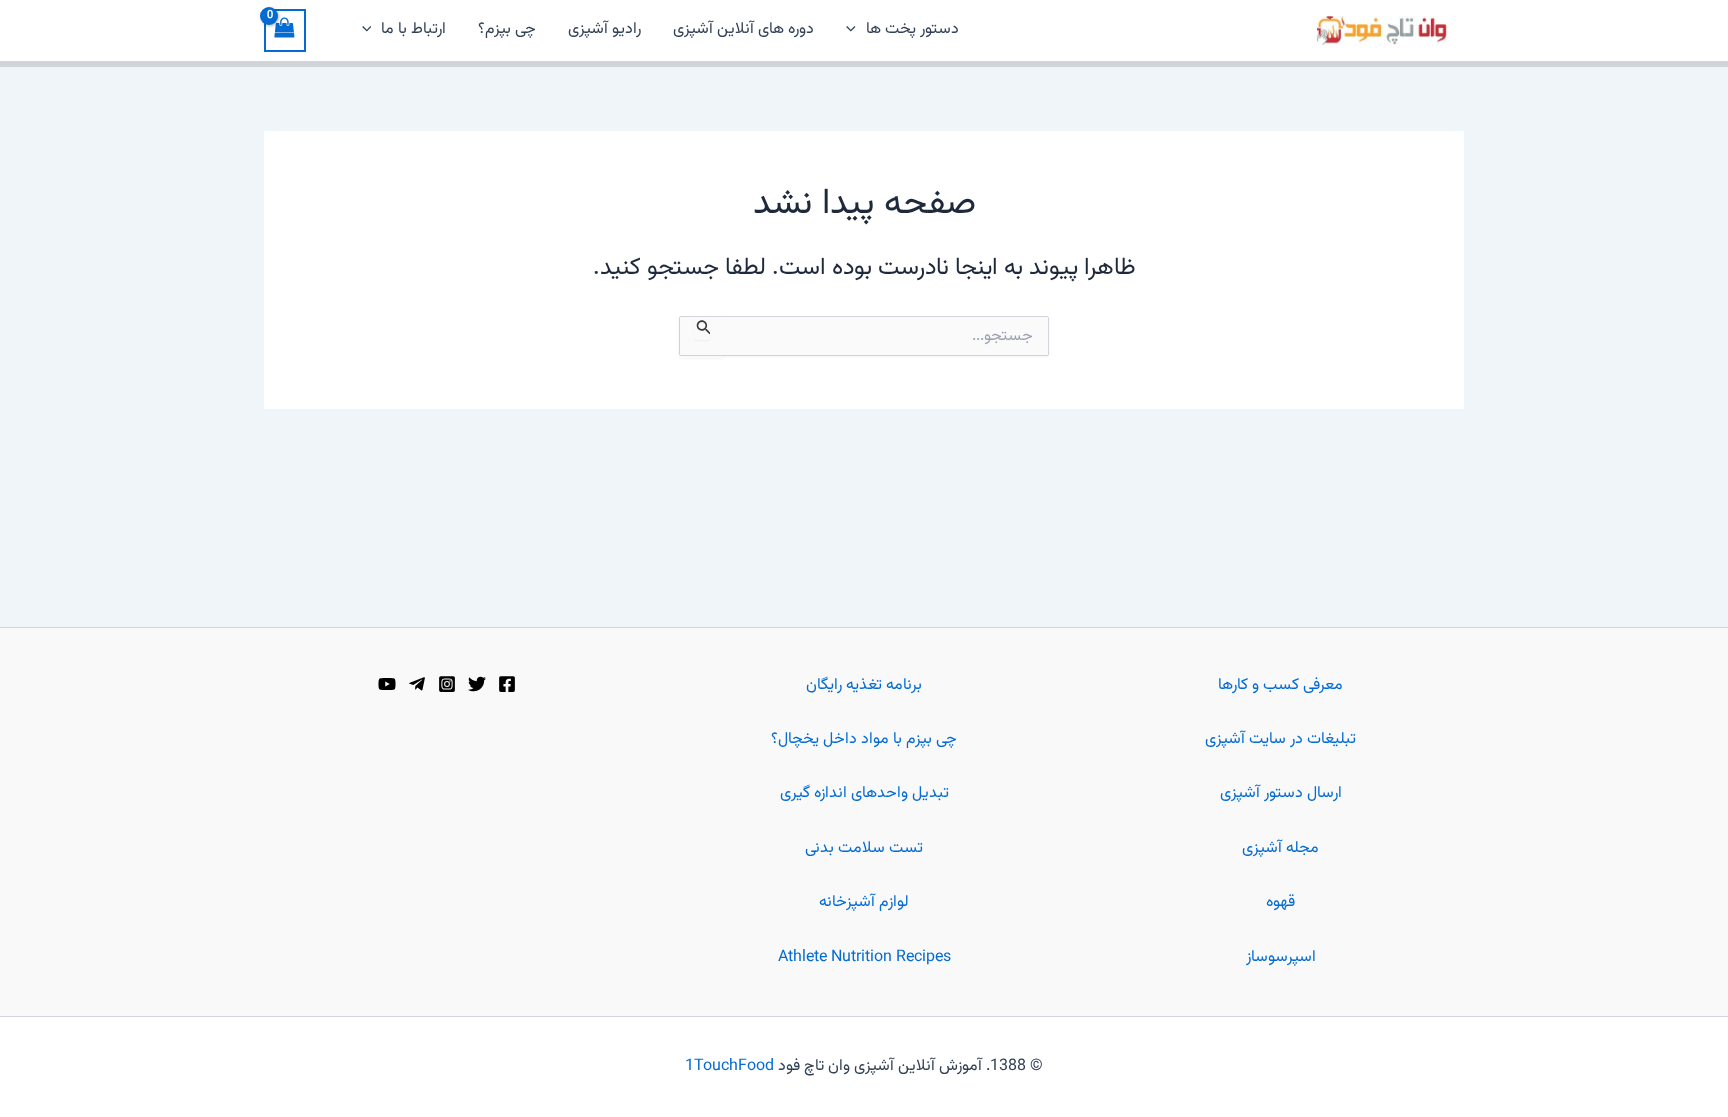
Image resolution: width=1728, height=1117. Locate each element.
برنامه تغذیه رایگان (864, 685)
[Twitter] (477, 684)
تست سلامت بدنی (864, 848)
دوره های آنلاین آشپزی (743, 29)
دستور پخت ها (912, 29)
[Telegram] (417, 684)
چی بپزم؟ (507, 29)
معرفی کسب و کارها (1280, 685)
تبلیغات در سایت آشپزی (1280, 739)
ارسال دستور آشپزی (1281, 793)
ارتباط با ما (413, 29)
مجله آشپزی (1280, 848)
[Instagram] (447, 684)
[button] (856, 30)
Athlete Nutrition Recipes (864, 957)
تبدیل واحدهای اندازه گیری (864, 793)
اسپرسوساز (1281, 957)
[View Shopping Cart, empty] (285, 30)
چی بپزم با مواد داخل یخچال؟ (864, 739)
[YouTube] (387, 684)
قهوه (1280, 902)
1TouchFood (729, 1066)
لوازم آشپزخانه (864, 902)
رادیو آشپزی (604, 29)
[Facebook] (507, 684)
